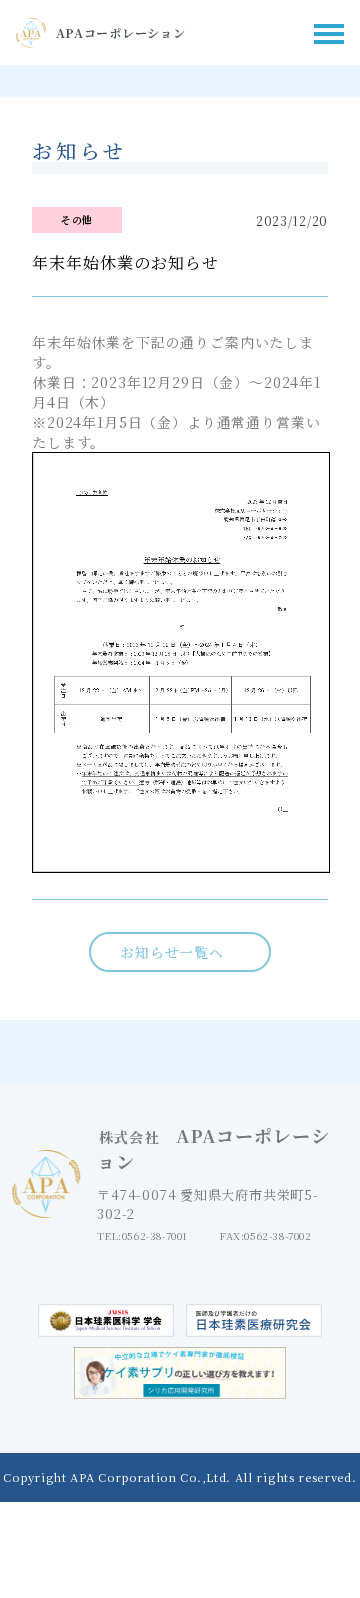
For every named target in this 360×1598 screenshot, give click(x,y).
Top (327, 1541)
